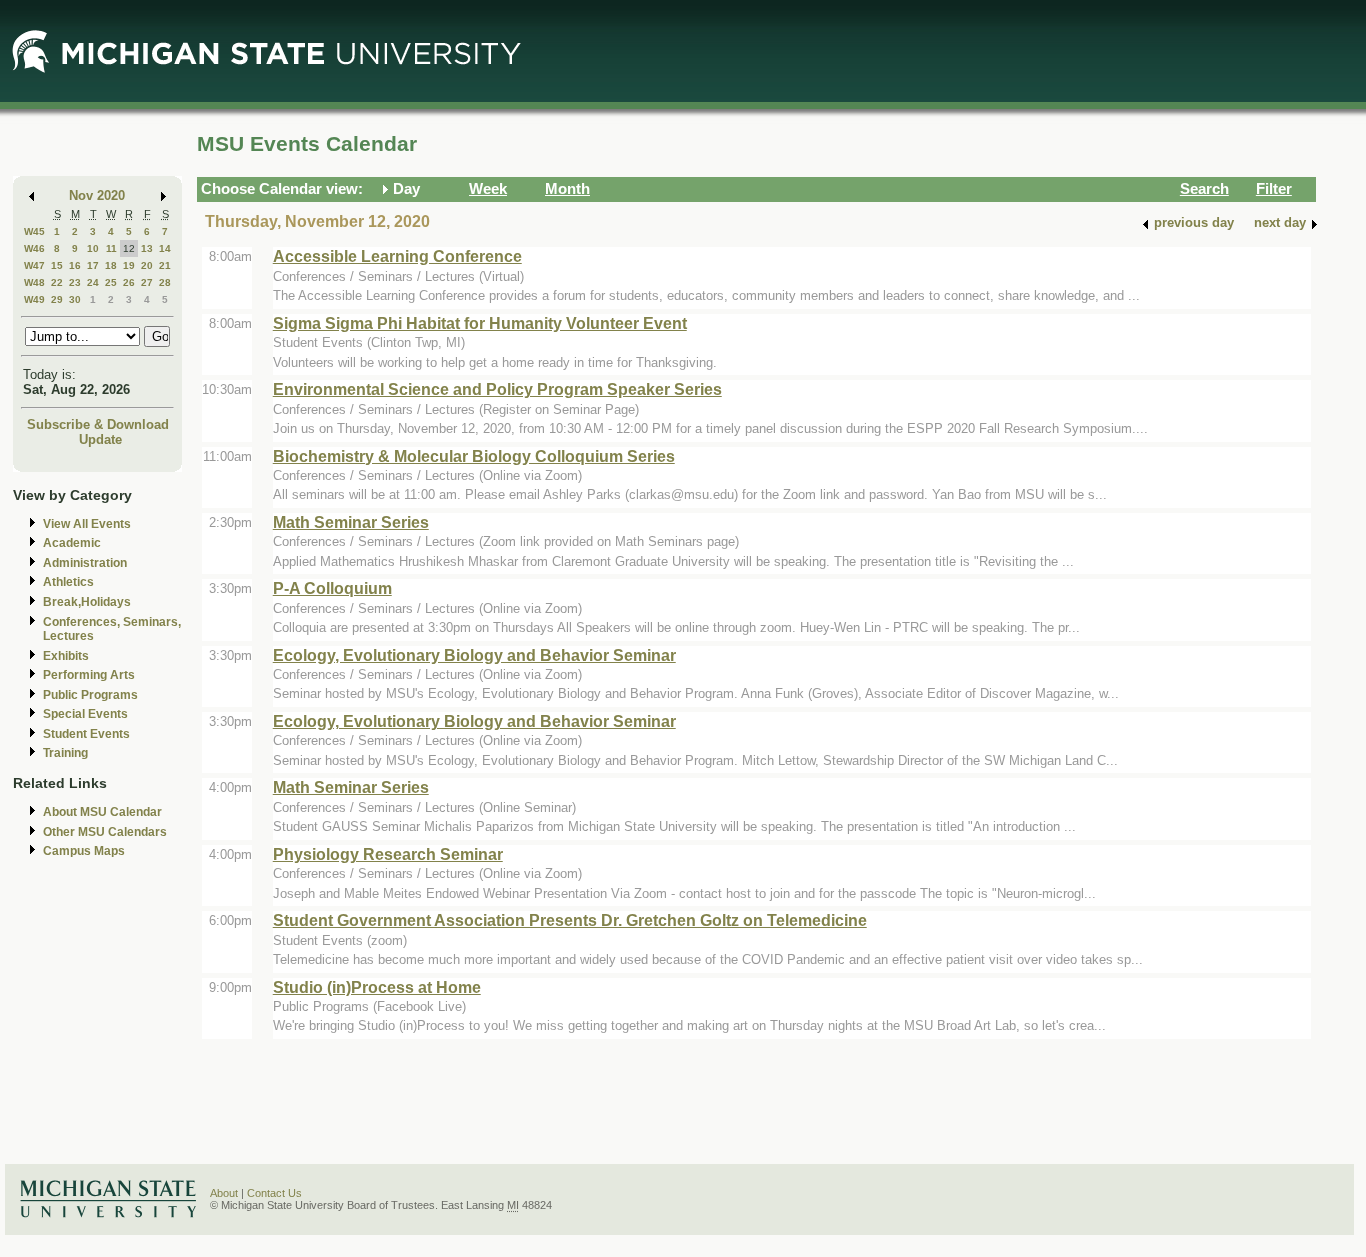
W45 (34, 231)
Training (65, 753)
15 (57, 265)
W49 (34, 299)
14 (165, 248)
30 (75, 299)
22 (57, 282)
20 (147, 265)
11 (111, 248)
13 (147, 248)
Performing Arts (89, 675)
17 (93, 265)
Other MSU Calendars (105, 832)
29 (57, 299)
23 (75, 282)
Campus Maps (84, 851)
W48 (34, 282)
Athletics (68, 582)
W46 (34, 248)
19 (129, 265)
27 (147, 282)
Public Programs (90, 695)
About (224, 1193)
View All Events (87, 524)
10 (93, 248)
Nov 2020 (97, 195)
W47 (34, 265)
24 (93, 282)
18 (111, 265)
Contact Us (274, 1193)
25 (111, 282)
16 (75, 265)
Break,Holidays (87, 602)
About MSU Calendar (102, 812)
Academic (72, 543)
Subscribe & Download (98, 424)
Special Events (85, 714)
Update (100, 439)
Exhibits (66, 656)
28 (165, 282)
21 (165, 265)
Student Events (86, 734)
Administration (85, 563)
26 (129, 282)
